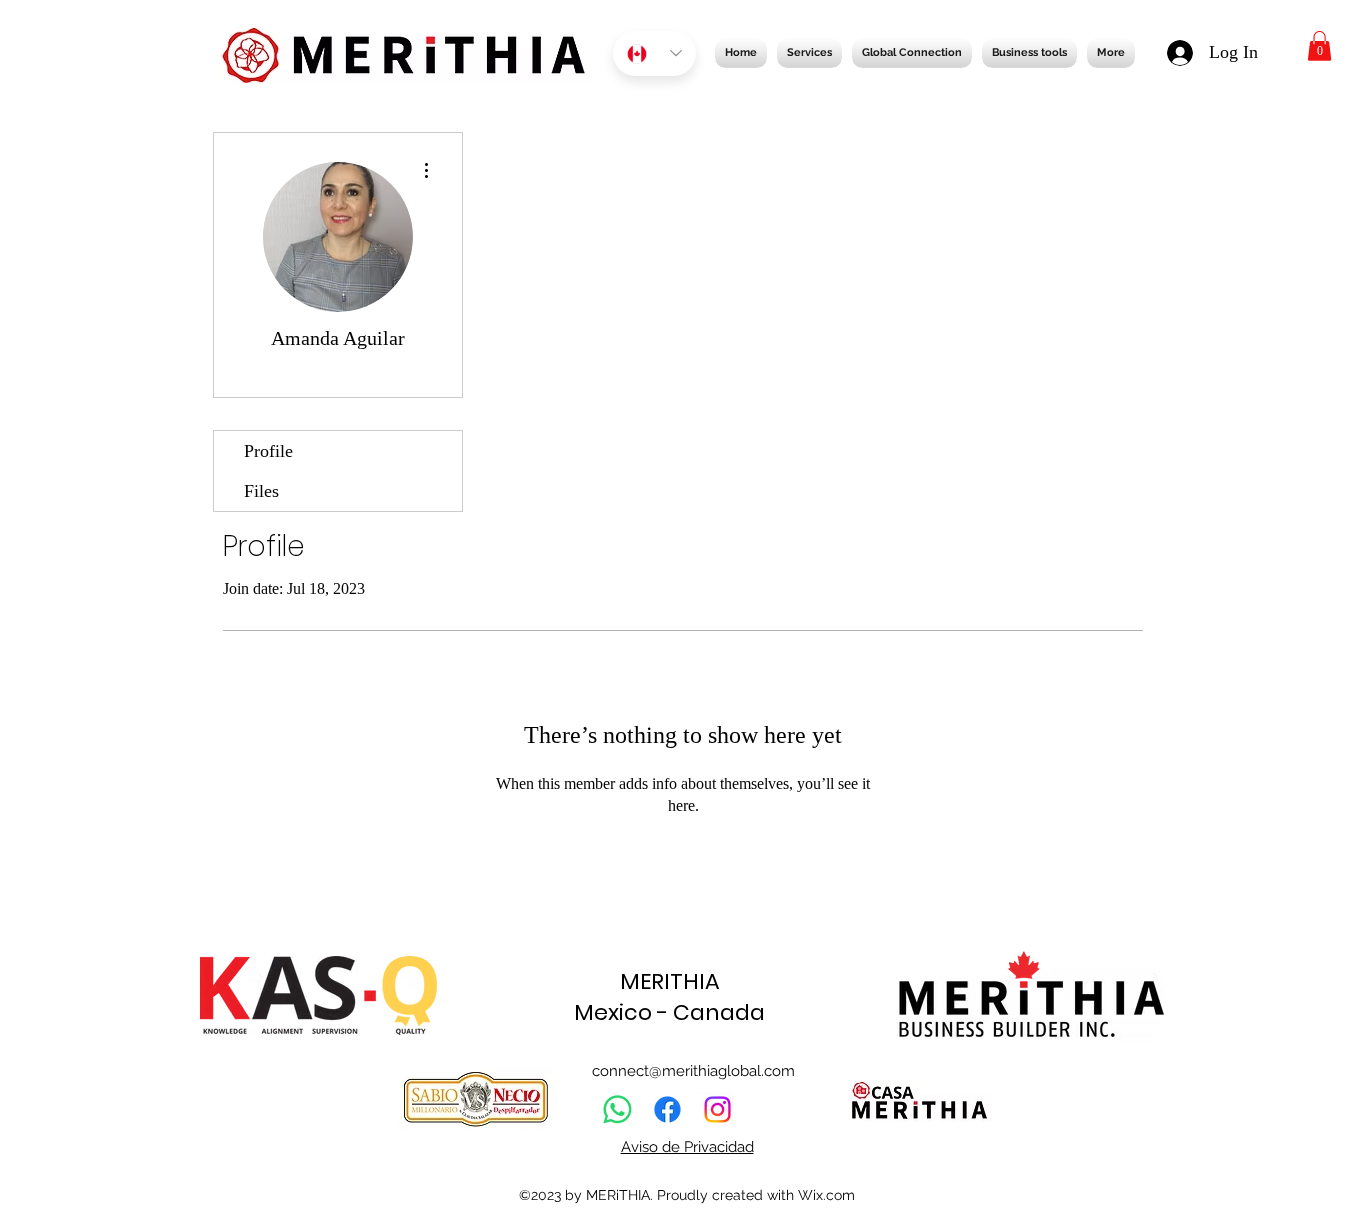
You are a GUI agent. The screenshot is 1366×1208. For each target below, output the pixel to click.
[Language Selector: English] (654, 53)
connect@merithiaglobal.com (693, 1071)
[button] (1319, 46)
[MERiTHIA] (667, 1109)
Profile (268, 451)
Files (261, 491)
